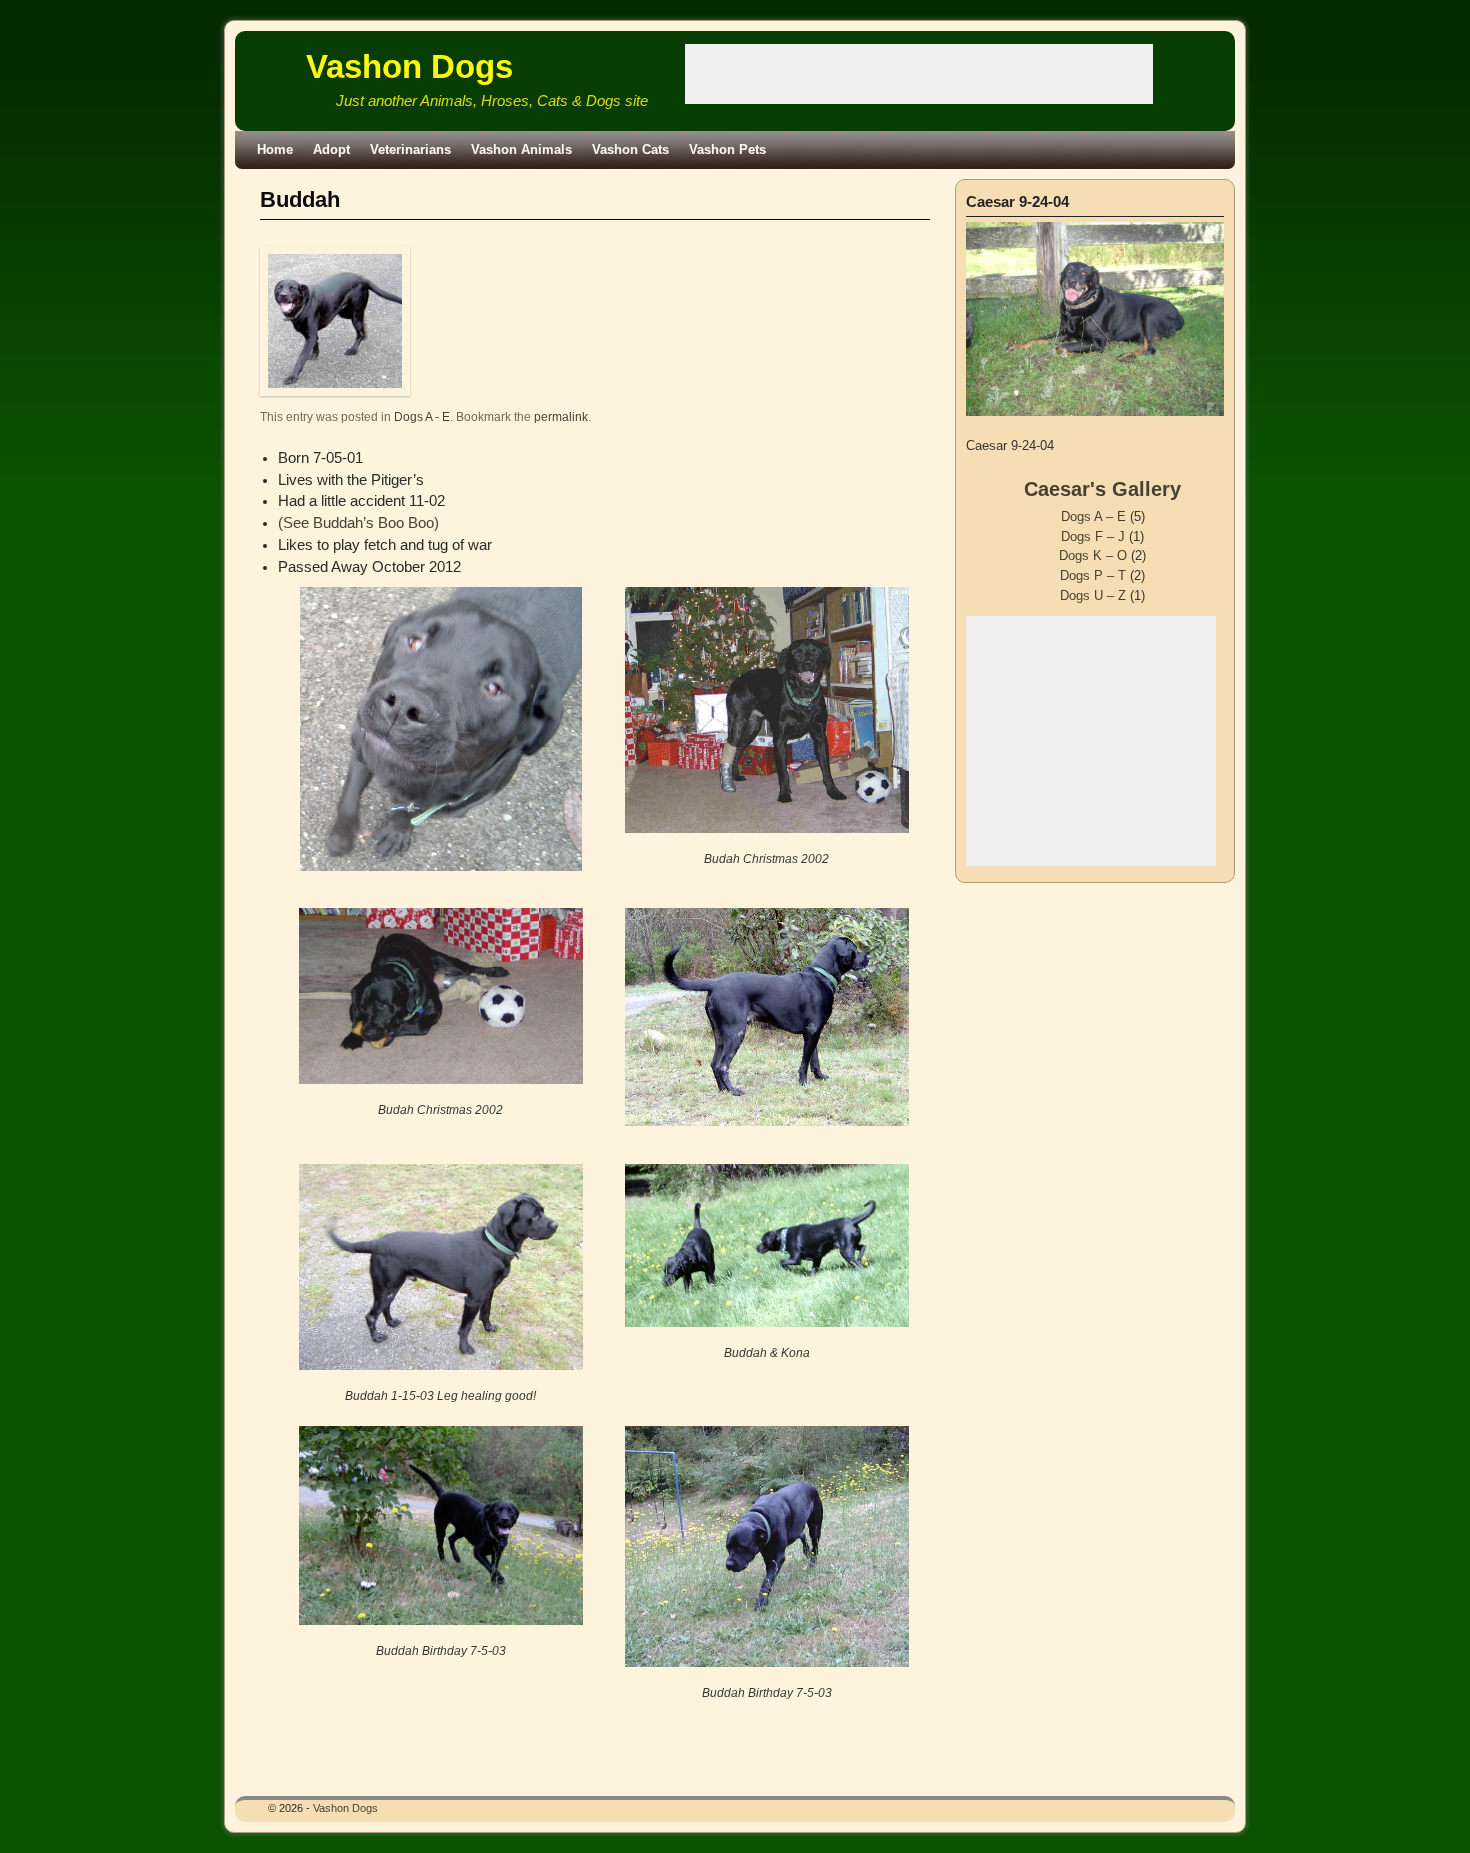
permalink (561, 416)
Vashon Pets (727, 149)
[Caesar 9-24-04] (1095, 319)
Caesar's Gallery (1102, 489)
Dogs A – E (1093, 516)
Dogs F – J (1093, 536)
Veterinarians (410, 149)
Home (275, 149)
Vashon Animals (521, 149)
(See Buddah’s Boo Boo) (358, 523)
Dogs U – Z (1093, 595)
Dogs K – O (1093, 555)
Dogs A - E (422, 416)
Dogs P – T (1093, 575)
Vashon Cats (630, 149)
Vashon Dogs (409, 66)
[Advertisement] (919, 74)
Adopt (331, 149)
